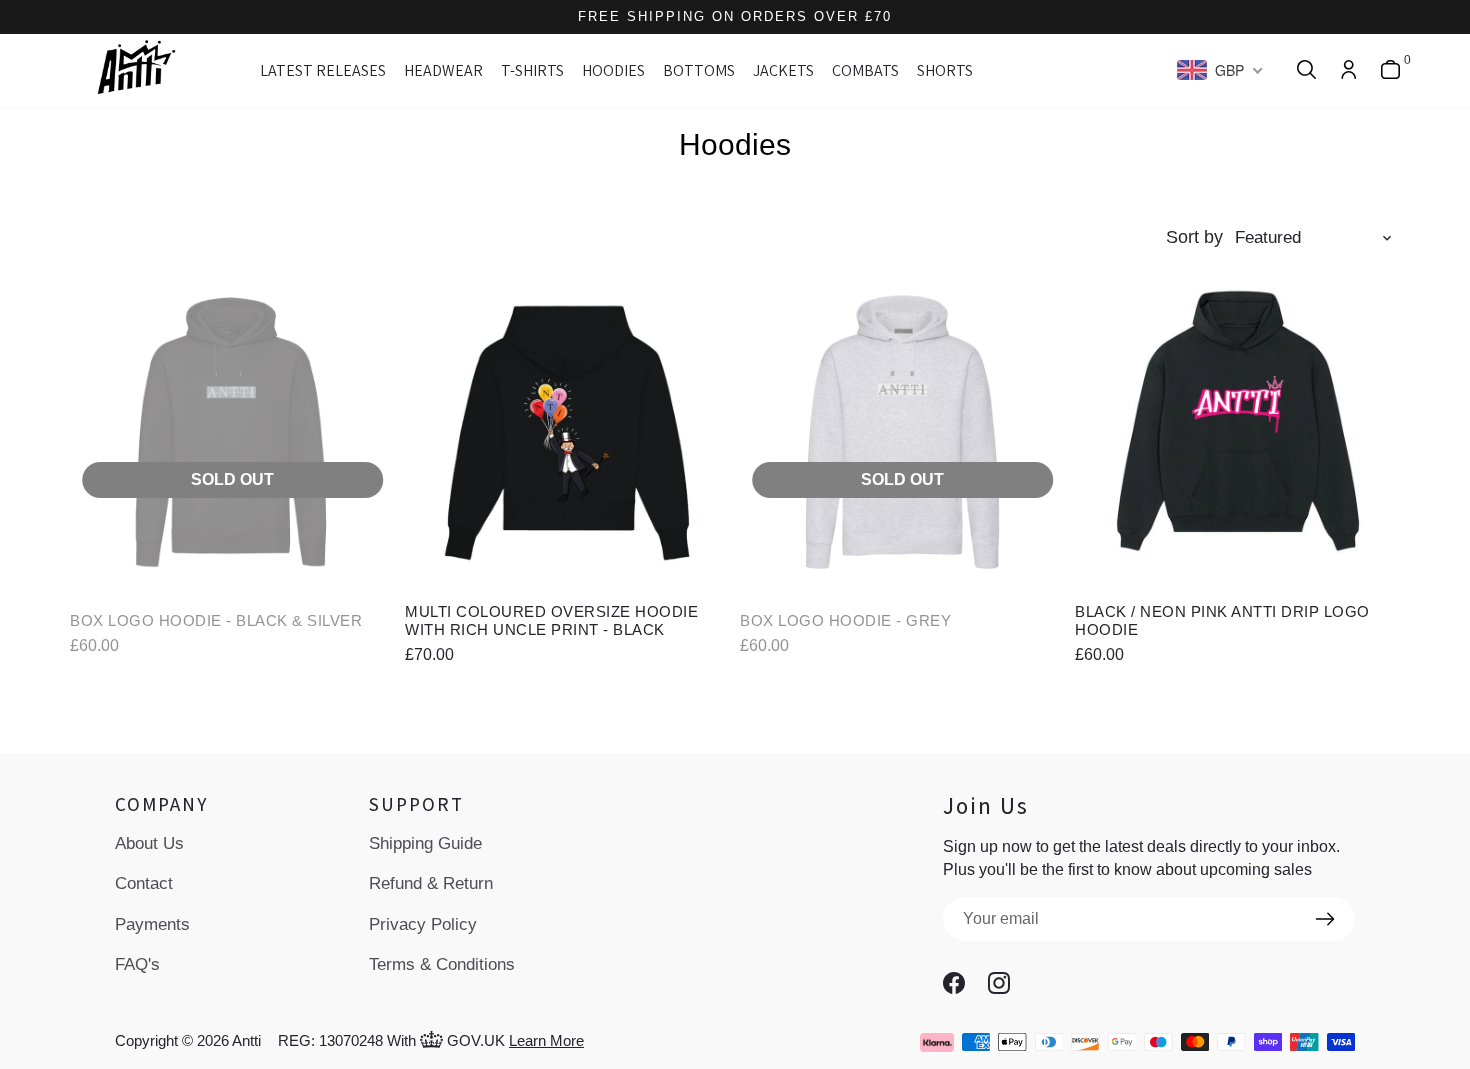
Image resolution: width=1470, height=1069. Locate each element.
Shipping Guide (425, 843)
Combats (865, 71)
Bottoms (699, 71)
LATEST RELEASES (323, 71)
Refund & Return (431, 883)
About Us (149, 843)
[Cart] (1390, 71)
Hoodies (613, 71)
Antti (246, 1040)
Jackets (783, 71)
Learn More (546, 1040)
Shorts (945, 71)
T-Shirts (532, 71)
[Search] (1306, 71)
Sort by (1194, 237)
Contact (144, 883)
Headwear (443, 71)
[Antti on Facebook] (961, 982)
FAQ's (137, 964)
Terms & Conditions (442, 964)
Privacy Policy (423, 924)
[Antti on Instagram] (1006, 982)
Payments (152, 924)
